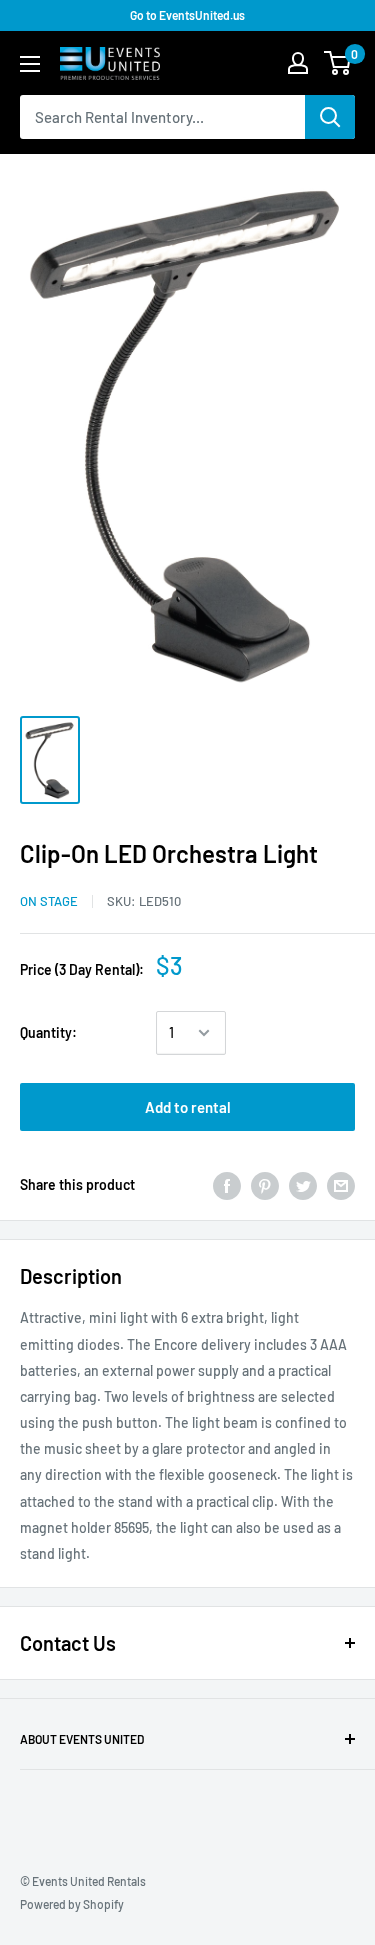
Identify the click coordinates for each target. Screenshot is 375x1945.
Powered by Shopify (72, 1904)
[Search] (330, 117)
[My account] (298, 63)
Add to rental (188, 1107)
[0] (338, 63)
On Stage (49, 901)
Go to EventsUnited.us (187, 15)
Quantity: (48, 1032)
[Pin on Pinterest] (265, 1185)
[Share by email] (341, 1185)
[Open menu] (30, 64)
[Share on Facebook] (227, 1185)
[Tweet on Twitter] (303, 1185)
